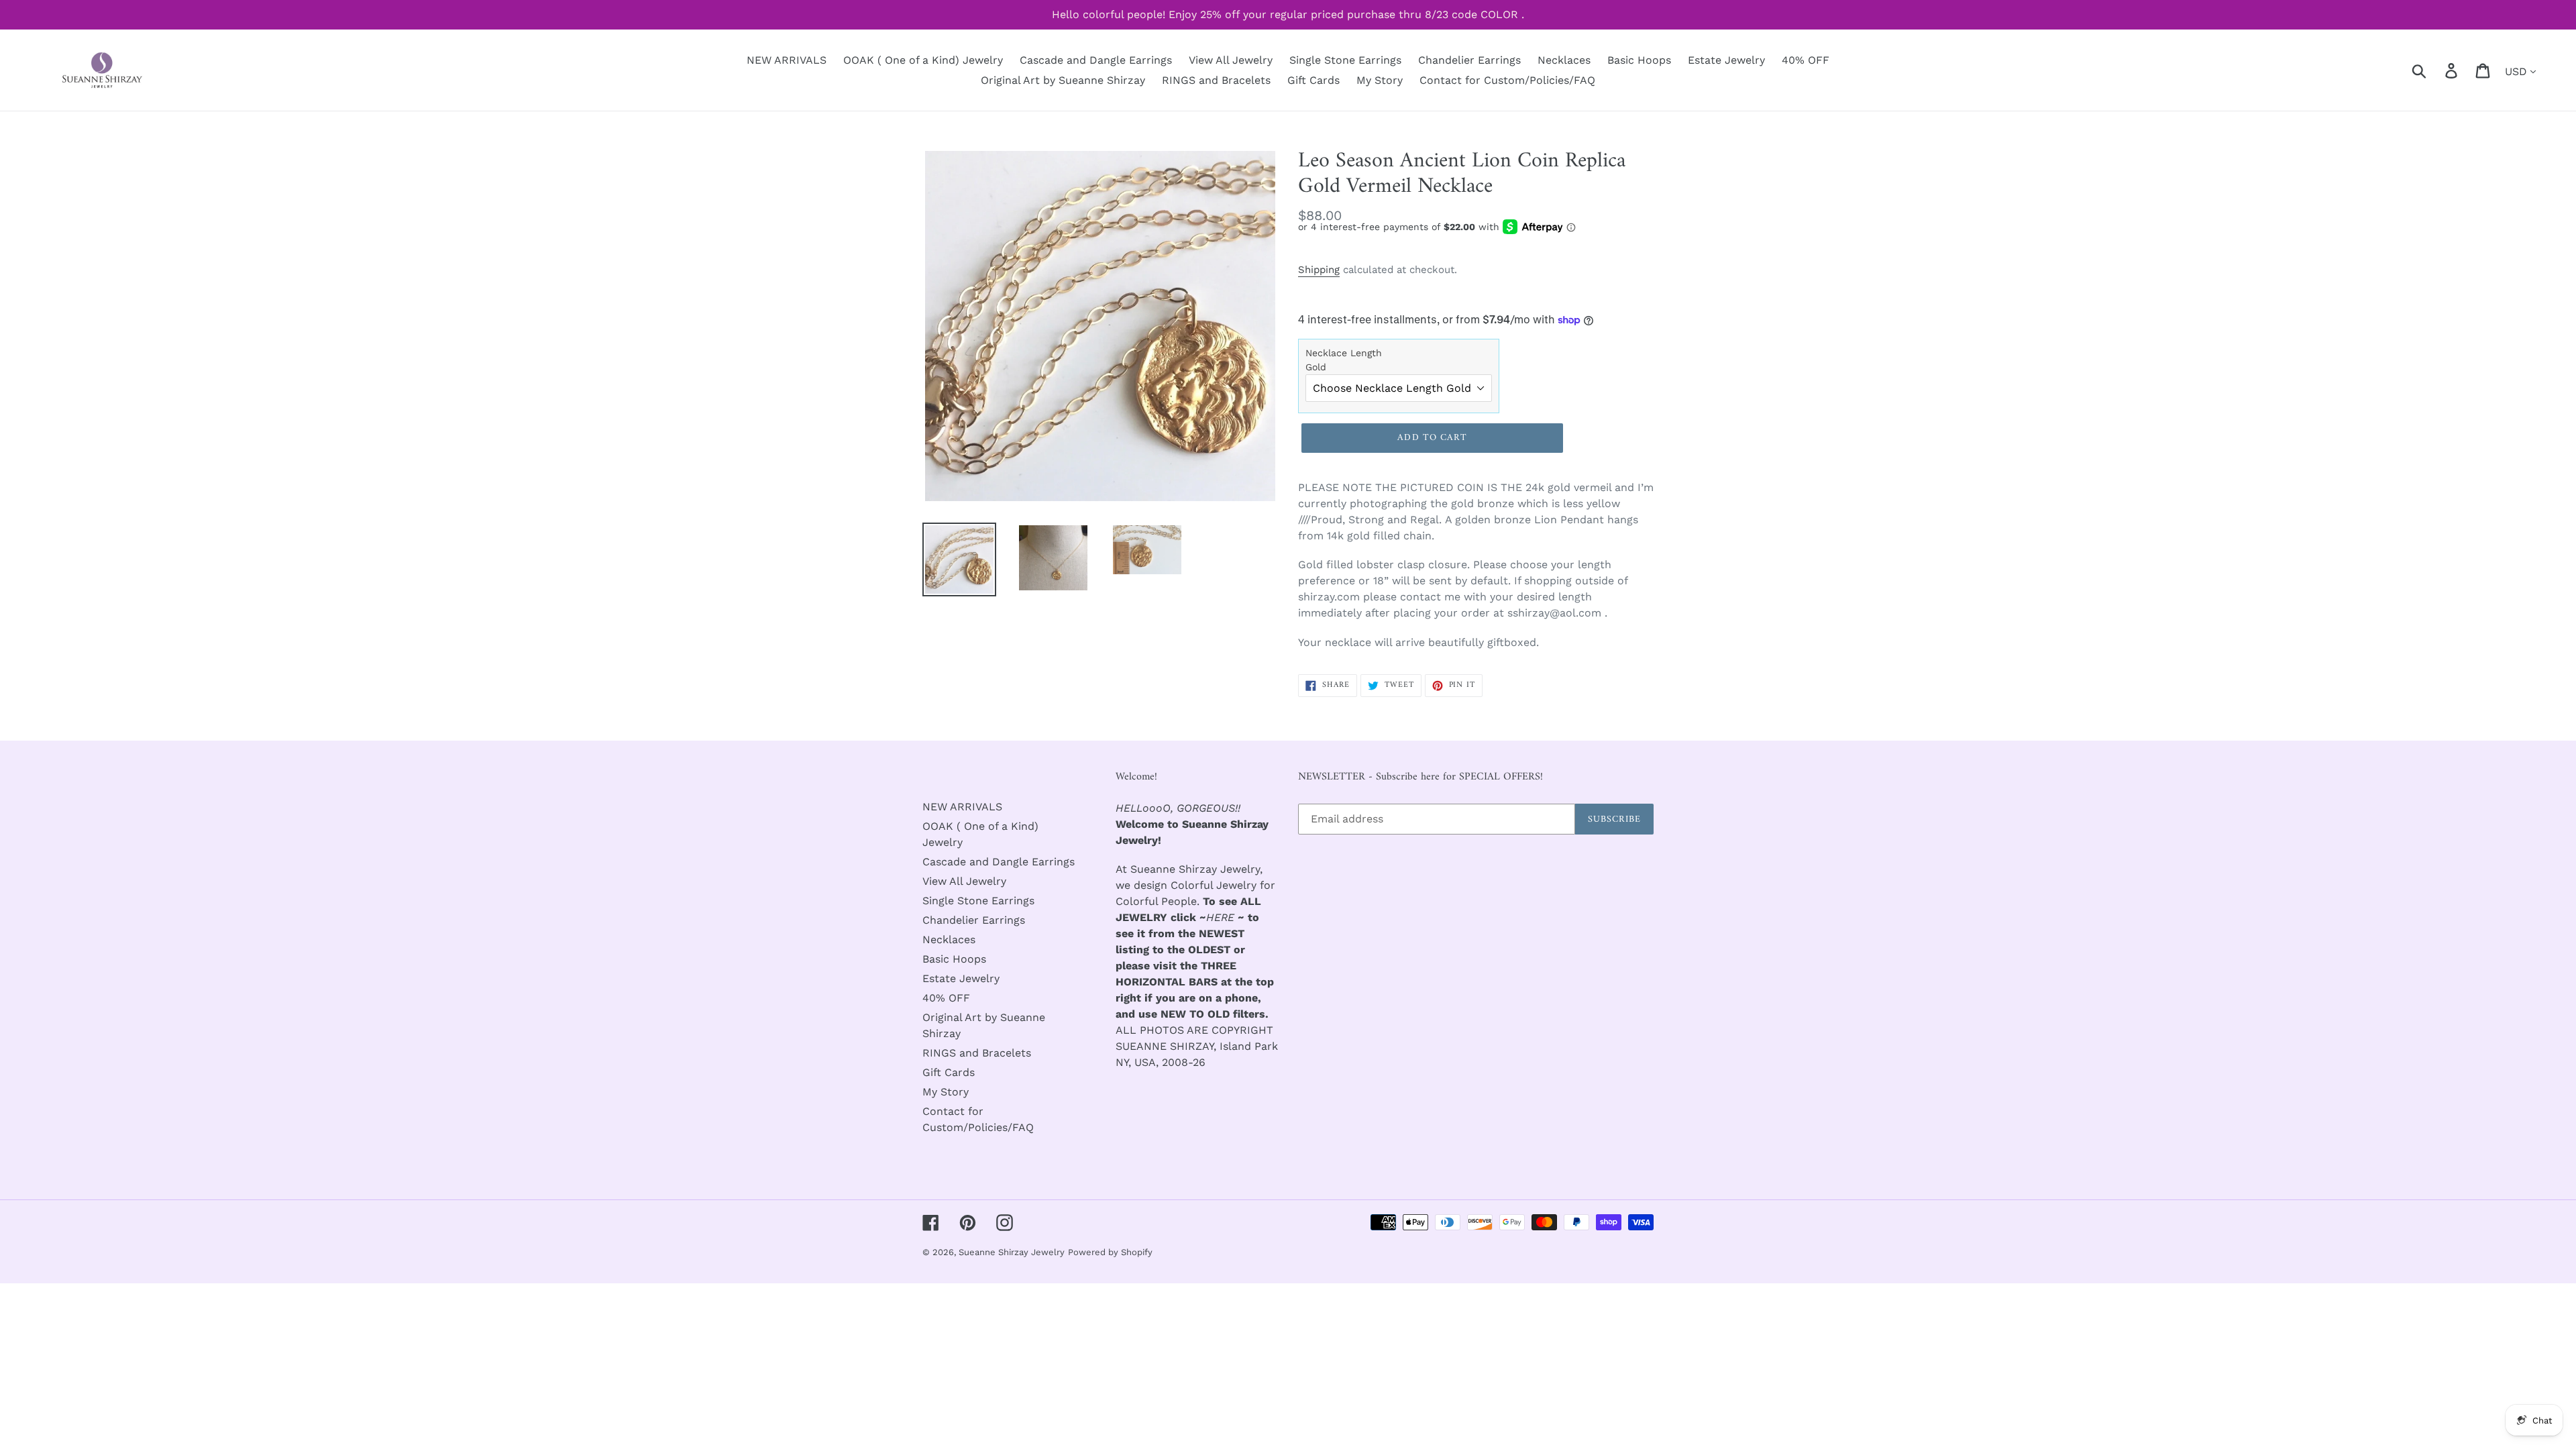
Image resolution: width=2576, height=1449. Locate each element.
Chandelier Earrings (974, 920)
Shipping (1319, 270)
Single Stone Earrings (978, 901)
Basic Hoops (954, 959)
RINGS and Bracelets (977, 1053)
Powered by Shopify (1110, 1252)
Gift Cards (949, 1072)
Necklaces (949, 940)
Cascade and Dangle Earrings (999, 862)
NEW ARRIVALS (962, 807)
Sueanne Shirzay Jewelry (1012, 1252)
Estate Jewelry (961, 978)
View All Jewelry (964, 881)
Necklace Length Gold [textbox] (1344, 360)
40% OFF (946, 998)
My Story (946, 1092)
